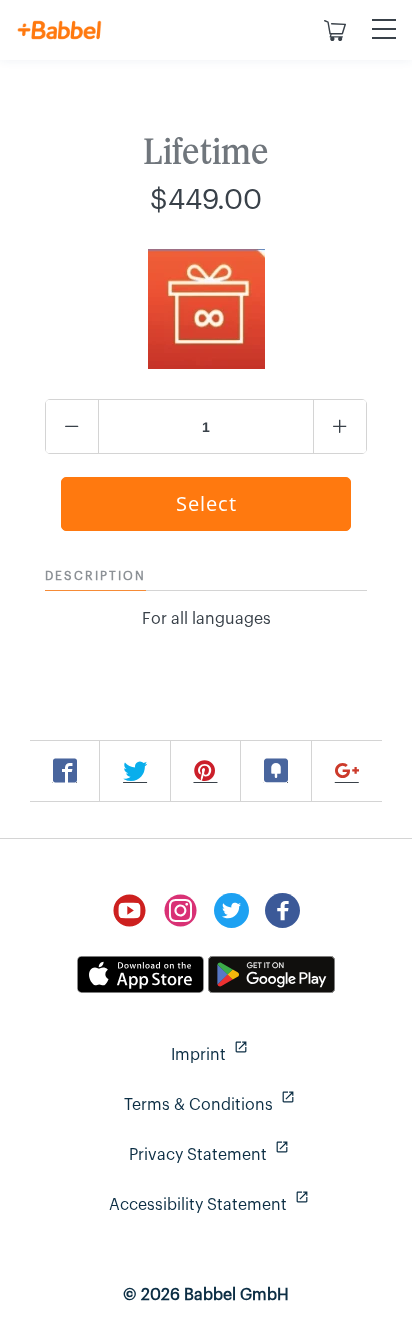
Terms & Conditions (255, 1104)
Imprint (279, 1054)
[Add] (347, 771)
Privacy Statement (258, 1154)
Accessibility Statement (248, 1204)
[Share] (65, 771)
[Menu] (384, 30)
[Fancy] (276, 771)
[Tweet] (135, 771)
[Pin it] (206, 771)
